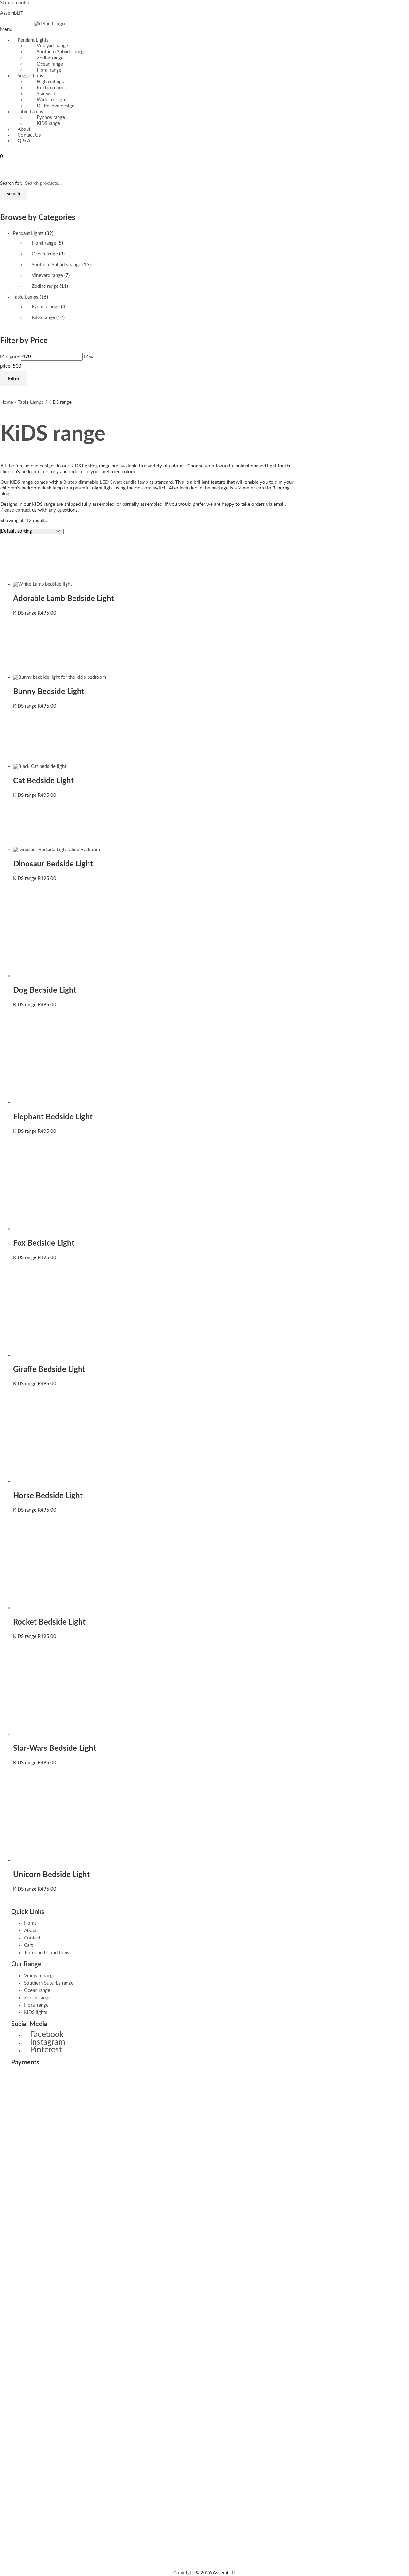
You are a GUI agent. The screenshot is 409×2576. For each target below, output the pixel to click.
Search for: (11, 183)
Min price (10, 357)
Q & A (24, 141)
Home (7, 402)
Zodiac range (45, 286)
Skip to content (16, 3)
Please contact (15, 510)
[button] (142, 30)
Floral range (44, 243)
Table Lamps (26, 297)
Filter (14, 379)
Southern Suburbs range (56, 265)
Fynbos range (46, 307)
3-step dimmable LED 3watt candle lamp (106, 482)
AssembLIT (12, 13)
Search (13, 194)
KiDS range (48, 124)
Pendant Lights (28, 234)
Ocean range (45, 254)
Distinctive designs (57, 106)
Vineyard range (47, 275)
